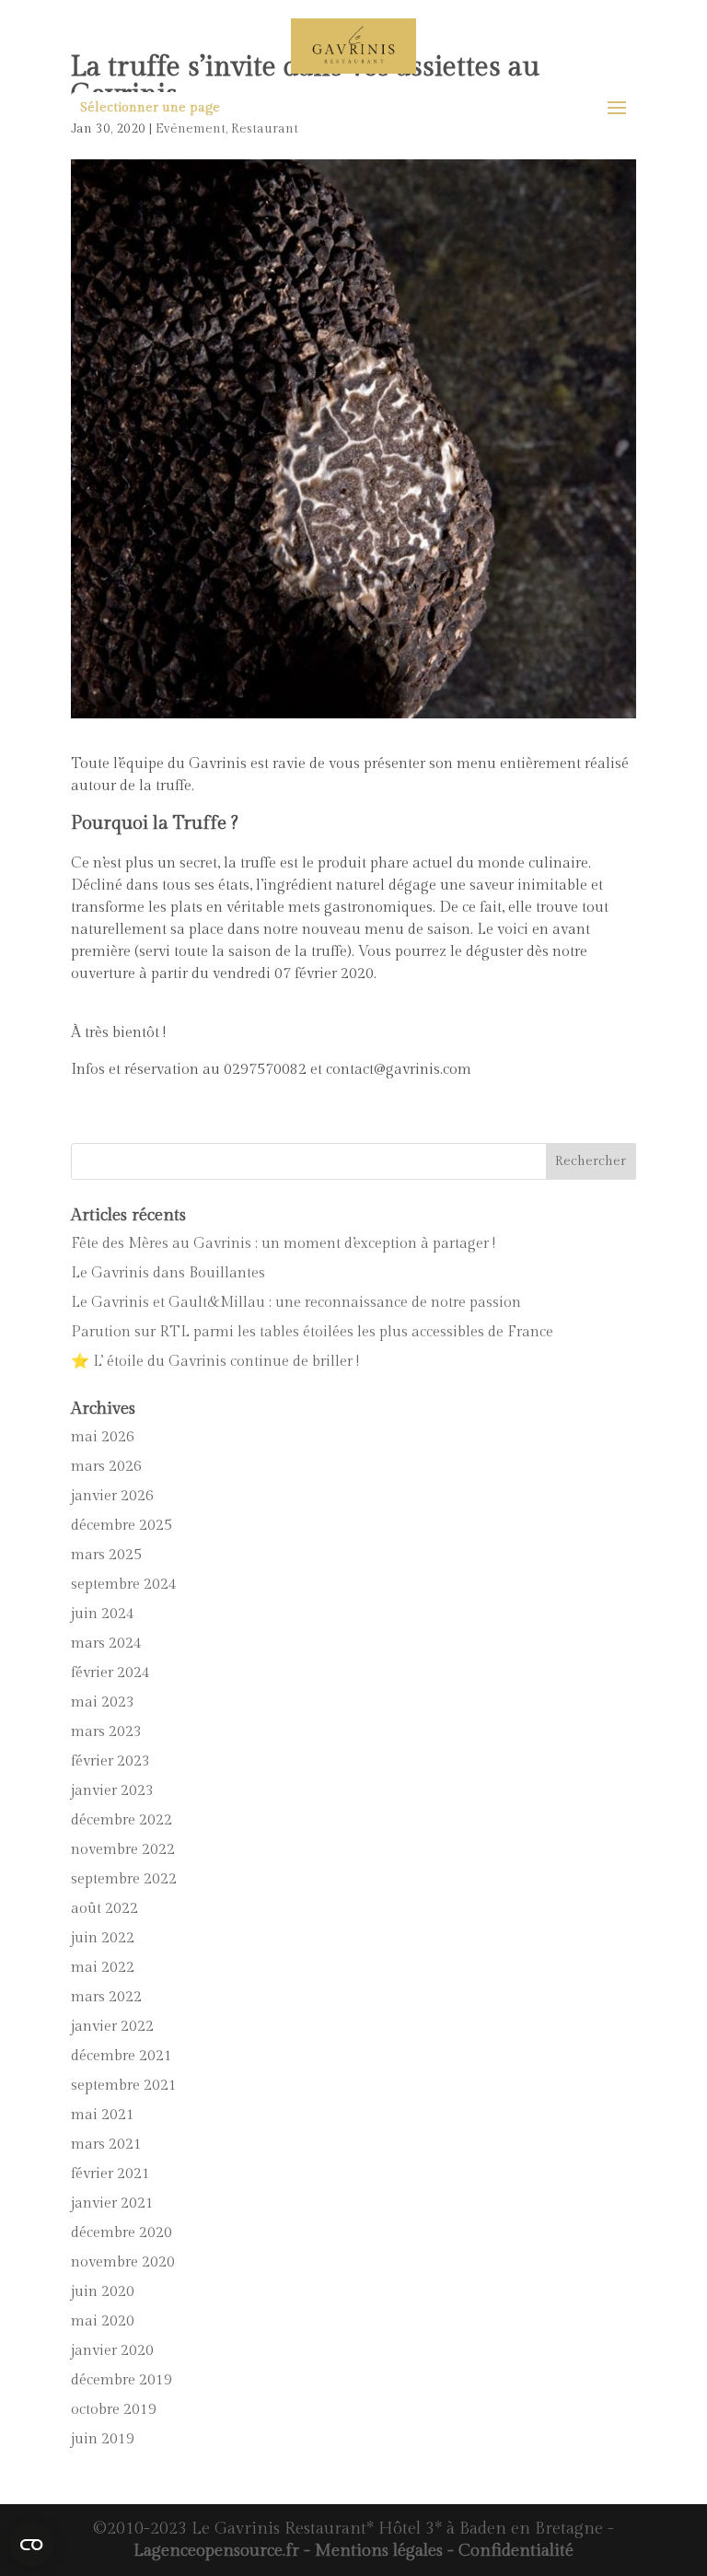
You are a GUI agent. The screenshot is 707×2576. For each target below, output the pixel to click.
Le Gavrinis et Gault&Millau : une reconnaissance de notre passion (296, 1303)
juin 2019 (103, 2439)
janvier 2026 (112, 1496)
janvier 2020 (112, 2351)
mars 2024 (106, 1644)
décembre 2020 (122, 2233)
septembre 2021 (124, 2086)
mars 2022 (106, 1997)
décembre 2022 (122, 1820)
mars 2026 (106, 1467)
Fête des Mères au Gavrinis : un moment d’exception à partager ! (283, 1244)
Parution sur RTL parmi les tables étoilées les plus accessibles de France (312, 1332)
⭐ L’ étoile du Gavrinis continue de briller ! (215, 1362)
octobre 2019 (114, 2410)
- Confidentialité (508, 2551)
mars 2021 (106, 2145)
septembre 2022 (124, 1879)
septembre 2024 (124, 1585)
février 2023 (110, 1761)
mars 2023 (106, 1732)
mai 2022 (103, 1968)
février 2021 (110, 2174)
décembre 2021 (122, 2056)
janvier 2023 (112, 1791)
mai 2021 (103, 2115)
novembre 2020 (123, 2262)
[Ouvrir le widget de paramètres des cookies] (31, 2545)
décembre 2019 (122, 2380)
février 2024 (110, 1673)
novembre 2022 (123, 1850)
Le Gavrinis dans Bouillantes (168, 1273)
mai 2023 (103, 1702)
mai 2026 (103, 1437)
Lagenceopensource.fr (216, 2551)
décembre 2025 (122, 1526)
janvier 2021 (112, 2203)
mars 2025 (106, 1555)
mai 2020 (103, 2321)
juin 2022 (103, 1938)
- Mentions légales (371, 2551)
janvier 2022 (112, 2027)
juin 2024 (103, 1614)
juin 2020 (103, 2292)
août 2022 (104, 1909)
